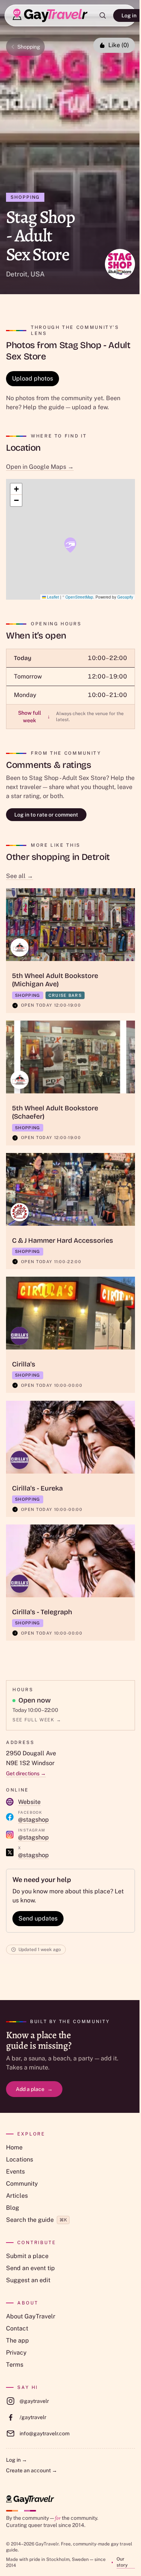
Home (14, 2147)
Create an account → (32, 2470)
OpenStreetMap (79, 597)
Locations (20, 2159)
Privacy (16, 2353)
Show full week (34, 717)
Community (22, 2184)
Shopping (29, 47)
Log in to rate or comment (46, 815)
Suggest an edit (28, 2280)
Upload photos (33, 378)
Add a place (34, 2089)
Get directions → (26, 1773)
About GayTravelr (31, 2316)
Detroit (17, 274)
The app (17, 2340)
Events (15, 2171)
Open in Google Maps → (40, 467)
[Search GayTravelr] (103, 15)
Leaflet (52, 597)
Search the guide (36, 2220)
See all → (20, 876)
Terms (15, 2365)
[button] (70, 545)
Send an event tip (30, 2268)
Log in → (17, 2460)
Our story (122, 2562)
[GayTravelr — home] (30, 2500)
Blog (13, 2208)
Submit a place (27, 2256)
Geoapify (125, 597)
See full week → (37, 1720)
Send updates (38, 1918)
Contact (17, 2328)
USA (38, 274)
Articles (17, 2196)
